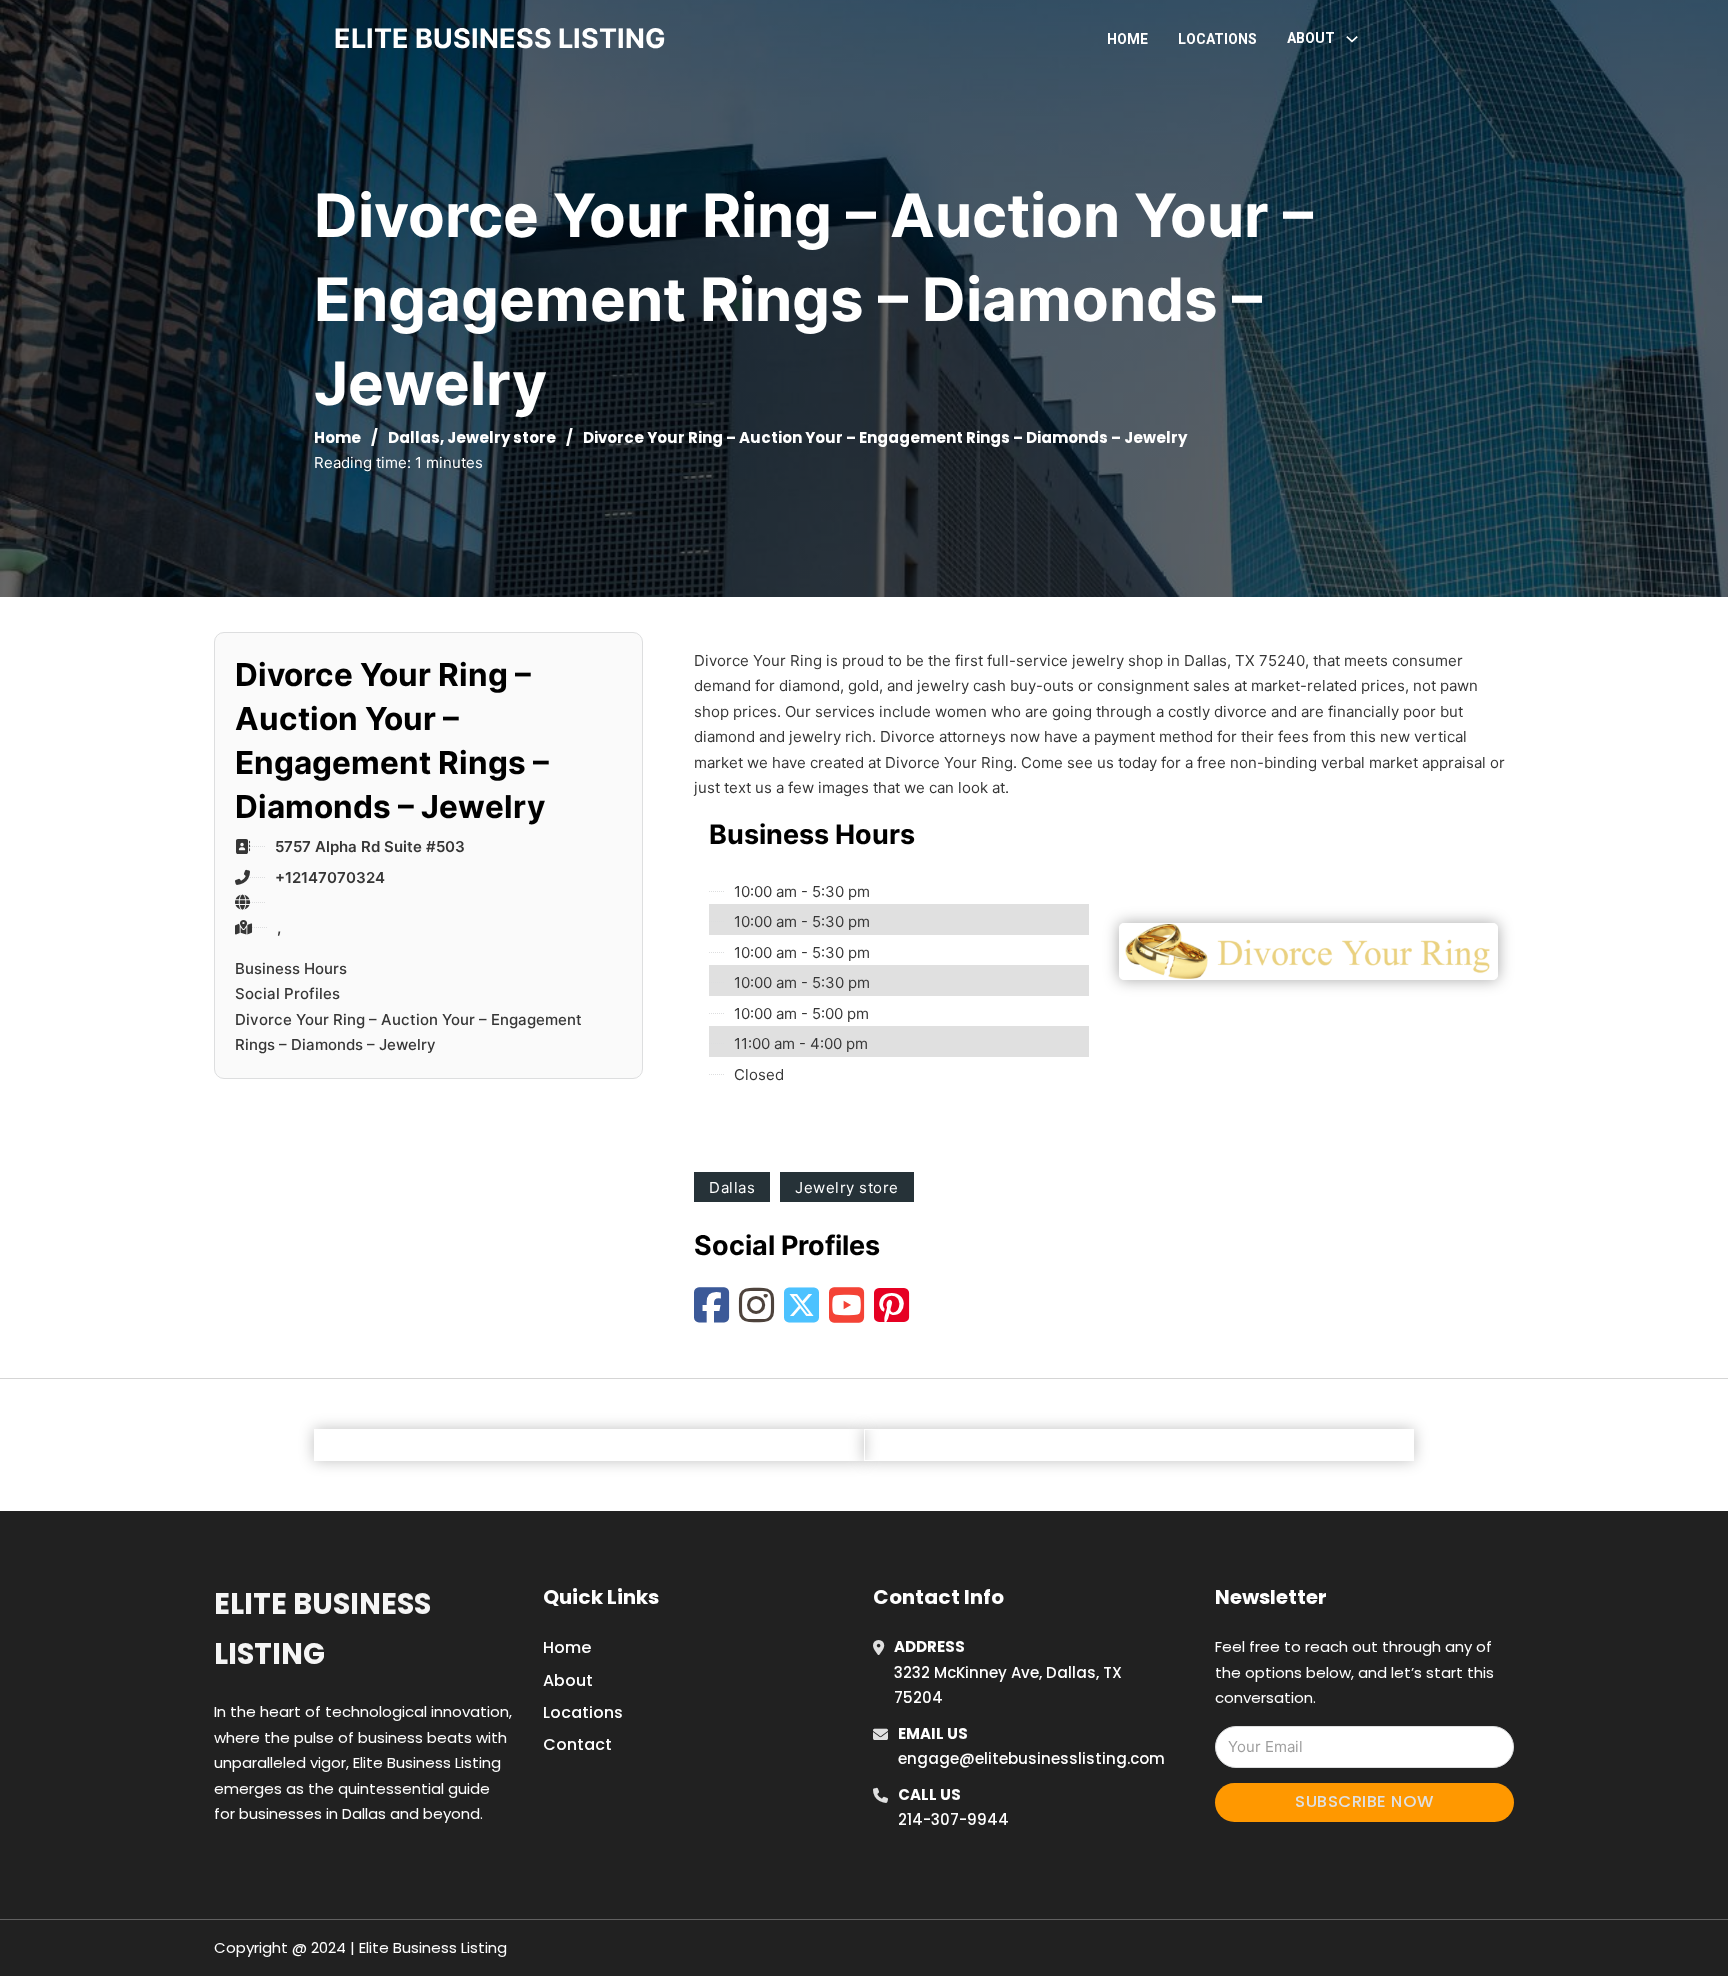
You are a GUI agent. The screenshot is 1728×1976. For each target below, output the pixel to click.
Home (1127, 39)
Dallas (414, 437)
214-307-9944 (953, 1819)
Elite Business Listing (322, 1628)
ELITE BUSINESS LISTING (500, 38)
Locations (1217, 39)
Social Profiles (287, 993)
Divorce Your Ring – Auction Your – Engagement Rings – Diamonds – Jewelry (408, 1032)
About (568, 1680)
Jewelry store (501, 437)
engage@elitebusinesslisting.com (1031, 1758)
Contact (577, 1744)
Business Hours (291, 968)
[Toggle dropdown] (1352, 39)
